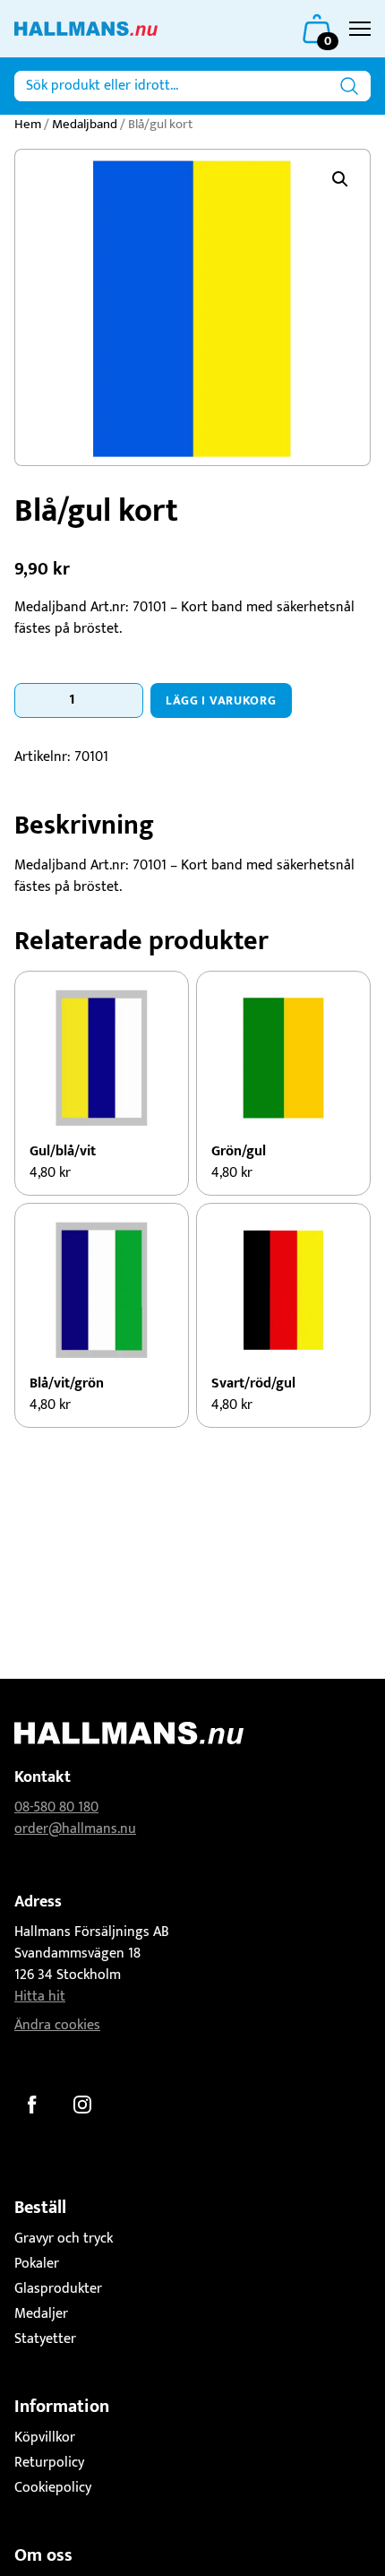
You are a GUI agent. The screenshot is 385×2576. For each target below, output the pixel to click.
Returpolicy (49, 2463)
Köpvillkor (45, 2438)
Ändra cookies (57, 2025)
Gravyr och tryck (64, 2239)
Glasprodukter (58, 2289)
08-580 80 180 (56, 1807)
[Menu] (360, 29)
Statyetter (45, 2339)
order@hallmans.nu (75, 1829)
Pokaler (37, 2264)
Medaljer (41, 2314)
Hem (28, 124)
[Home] (86, 29)
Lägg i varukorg (221, 700)
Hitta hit (40, 1997)
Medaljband (85, 124)
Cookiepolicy (53, 2488)
